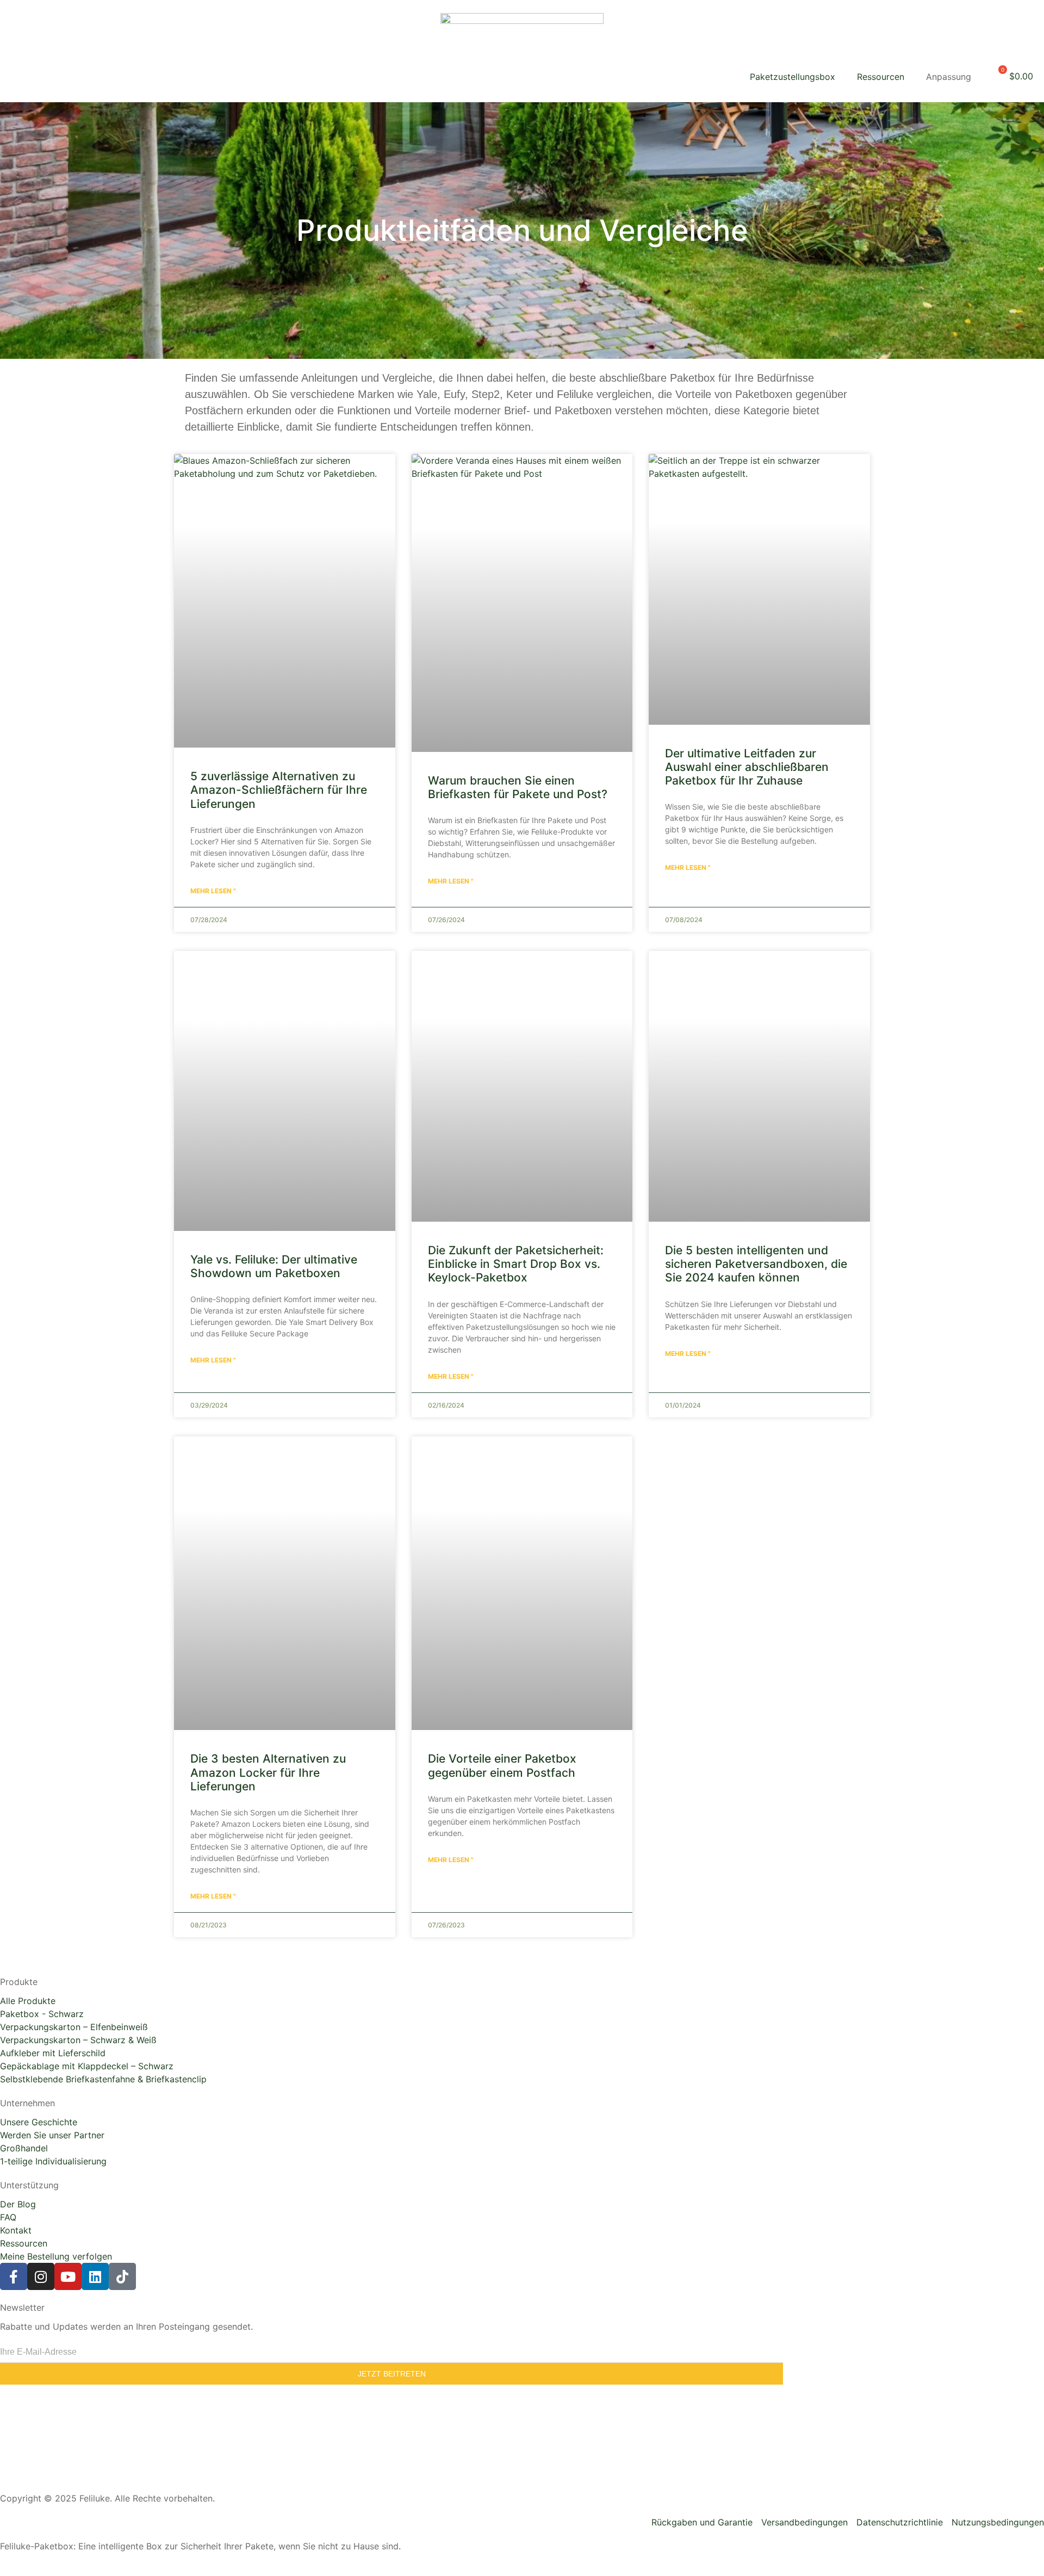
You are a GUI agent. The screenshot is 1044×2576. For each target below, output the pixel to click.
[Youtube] (68, 2276)
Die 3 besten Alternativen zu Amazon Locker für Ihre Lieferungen (268, 1772)
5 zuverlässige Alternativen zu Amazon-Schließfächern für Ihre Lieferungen (279, 790)
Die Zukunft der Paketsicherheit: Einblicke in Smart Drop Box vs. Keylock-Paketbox (516, 1264)
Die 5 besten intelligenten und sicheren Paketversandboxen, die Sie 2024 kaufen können (756, 1264)
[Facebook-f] (14, 2276)
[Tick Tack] (122, 2276)
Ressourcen (881, 77)
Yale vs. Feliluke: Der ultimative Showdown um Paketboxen (274, 1266)
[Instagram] (41, 2276)
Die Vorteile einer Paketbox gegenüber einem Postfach (502, 1765)
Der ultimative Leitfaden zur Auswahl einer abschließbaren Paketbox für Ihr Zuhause (747, 767)
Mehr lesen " (213, 891)
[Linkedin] (95, 2276)
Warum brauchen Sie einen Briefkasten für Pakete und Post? (518, 787)
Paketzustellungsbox (793, 77)
